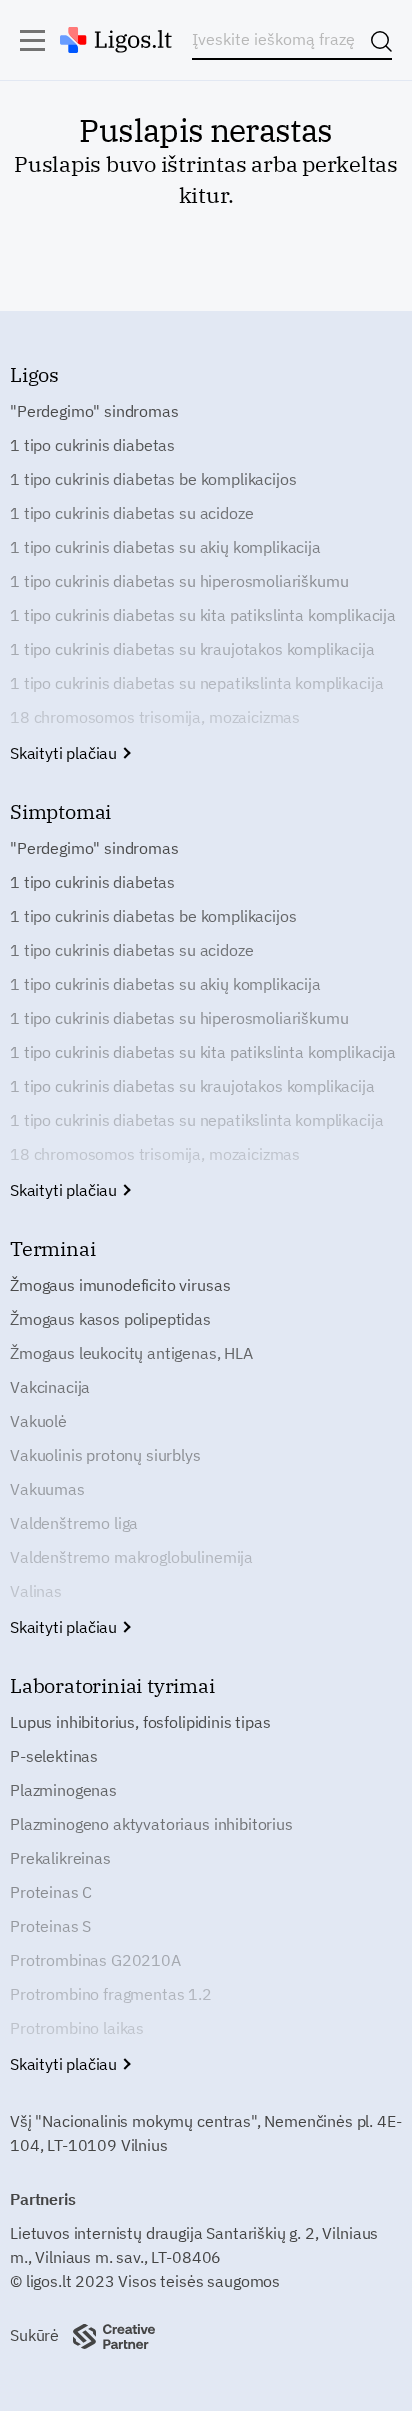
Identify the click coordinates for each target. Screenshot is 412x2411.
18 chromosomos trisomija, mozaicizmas (155, 717)
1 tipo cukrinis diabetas (92, 445)
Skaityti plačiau (65, 753)
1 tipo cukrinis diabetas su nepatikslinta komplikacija (196, 683)
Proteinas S (50, 1926)
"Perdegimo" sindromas (94, 411)
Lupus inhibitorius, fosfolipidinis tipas (140, 1722)
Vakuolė (38, 1421)
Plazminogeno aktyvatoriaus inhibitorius (151, 1824)
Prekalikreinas (60, 1858)
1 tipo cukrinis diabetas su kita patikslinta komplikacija (203, 615)
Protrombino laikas (77, 2028)
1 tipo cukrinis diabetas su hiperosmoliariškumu (179, 581)
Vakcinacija (50, 1387)
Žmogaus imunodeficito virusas (120, 1285)
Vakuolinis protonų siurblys (105, 1455)
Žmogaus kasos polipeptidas (110, 1319)
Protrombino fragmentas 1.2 (111, 1994)
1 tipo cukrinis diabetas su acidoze (131, 513)
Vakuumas (47, 1489)
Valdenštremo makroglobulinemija (131, 1557)
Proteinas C (51, 1892)
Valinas (36, 1591)
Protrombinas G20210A (95, 1960)
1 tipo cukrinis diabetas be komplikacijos (153, 479)
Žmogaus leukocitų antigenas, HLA (131, 1353)
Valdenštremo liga (74, 1523)
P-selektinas (54, 1756)
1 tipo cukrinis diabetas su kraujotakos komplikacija (192, 649)
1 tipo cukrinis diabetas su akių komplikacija (165, 547)
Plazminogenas (63, 1790)
